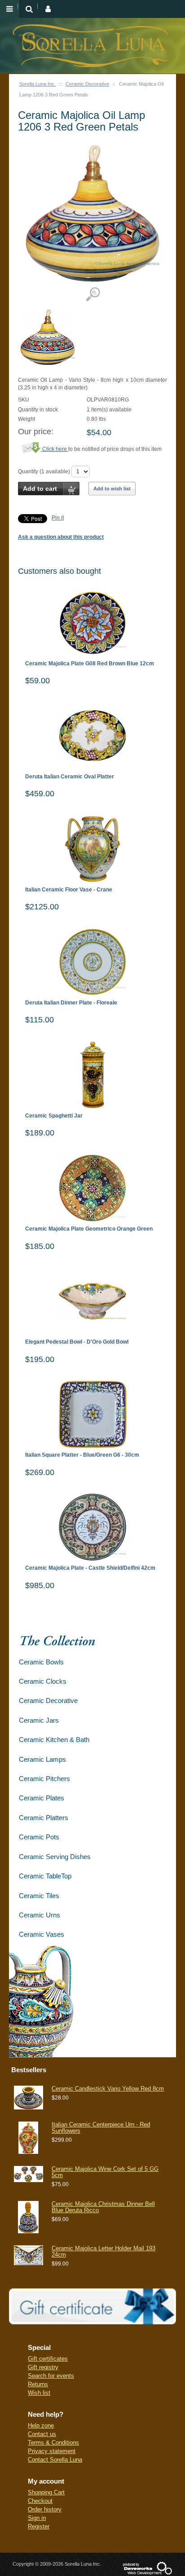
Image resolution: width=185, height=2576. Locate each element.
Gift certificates (48, 2359)
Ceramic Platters (44, 1818)
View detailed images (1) (93, 295)
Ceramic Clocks (43, 1681)
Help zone (41, 2425)
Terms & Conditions (53, 2443)
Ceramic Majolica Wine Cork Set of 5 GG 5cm (105, 2172)
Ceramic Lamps (42, 1759)
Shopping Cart (46, 2492)
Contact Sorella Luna (55, 2460)
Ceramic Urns (40, 1915)
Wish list (39, 2393)
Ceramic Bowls (41, 1662)
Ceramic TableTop (45, 1876)
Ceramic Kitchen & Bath (54, 1740)
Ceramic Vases (42, 1934)
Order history (45, 2509)
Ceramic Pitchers (44, 1779)
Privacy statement (52, 2451)
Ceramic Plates (42, 1798)
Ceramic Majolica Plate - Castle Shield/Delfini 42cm (90, 1568)
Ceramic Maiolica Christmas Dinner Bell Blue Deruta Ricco (103, 2207)
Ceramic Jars (39, 1720)
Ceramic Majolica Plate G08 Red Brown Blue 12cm (90, 664)
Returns (38, 2384)
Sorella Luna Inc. (37, 84)
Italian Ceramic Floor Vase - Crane (69, 890)
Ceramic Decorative (87, 84)
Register (39, 2526)
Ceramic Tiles (39, 1896)
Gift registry (43, 2367)
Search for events (51, 2376)
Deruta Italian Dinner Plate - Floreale (71, 1003)
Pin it (58, 518)
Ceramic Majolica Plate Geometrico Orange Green (89, 1229)
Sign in (37, 2518)
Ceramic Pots (39, 1837)
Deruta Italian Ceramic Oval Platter (70, 777)
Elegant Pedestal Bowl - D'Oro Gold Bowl (77, 1342)
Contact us (42, 2434)
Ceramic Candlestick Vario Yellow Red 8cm (108, 2089)
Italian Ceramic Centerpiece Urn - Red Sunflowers (101, 2128)
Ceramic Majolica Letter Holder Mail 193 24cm (104, 2251)
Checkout (40, 2501)
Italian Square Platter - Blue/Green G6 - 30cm (82, 1455)
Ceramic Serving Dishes (55, 1857)
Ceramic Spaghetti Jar (54, 1116)
